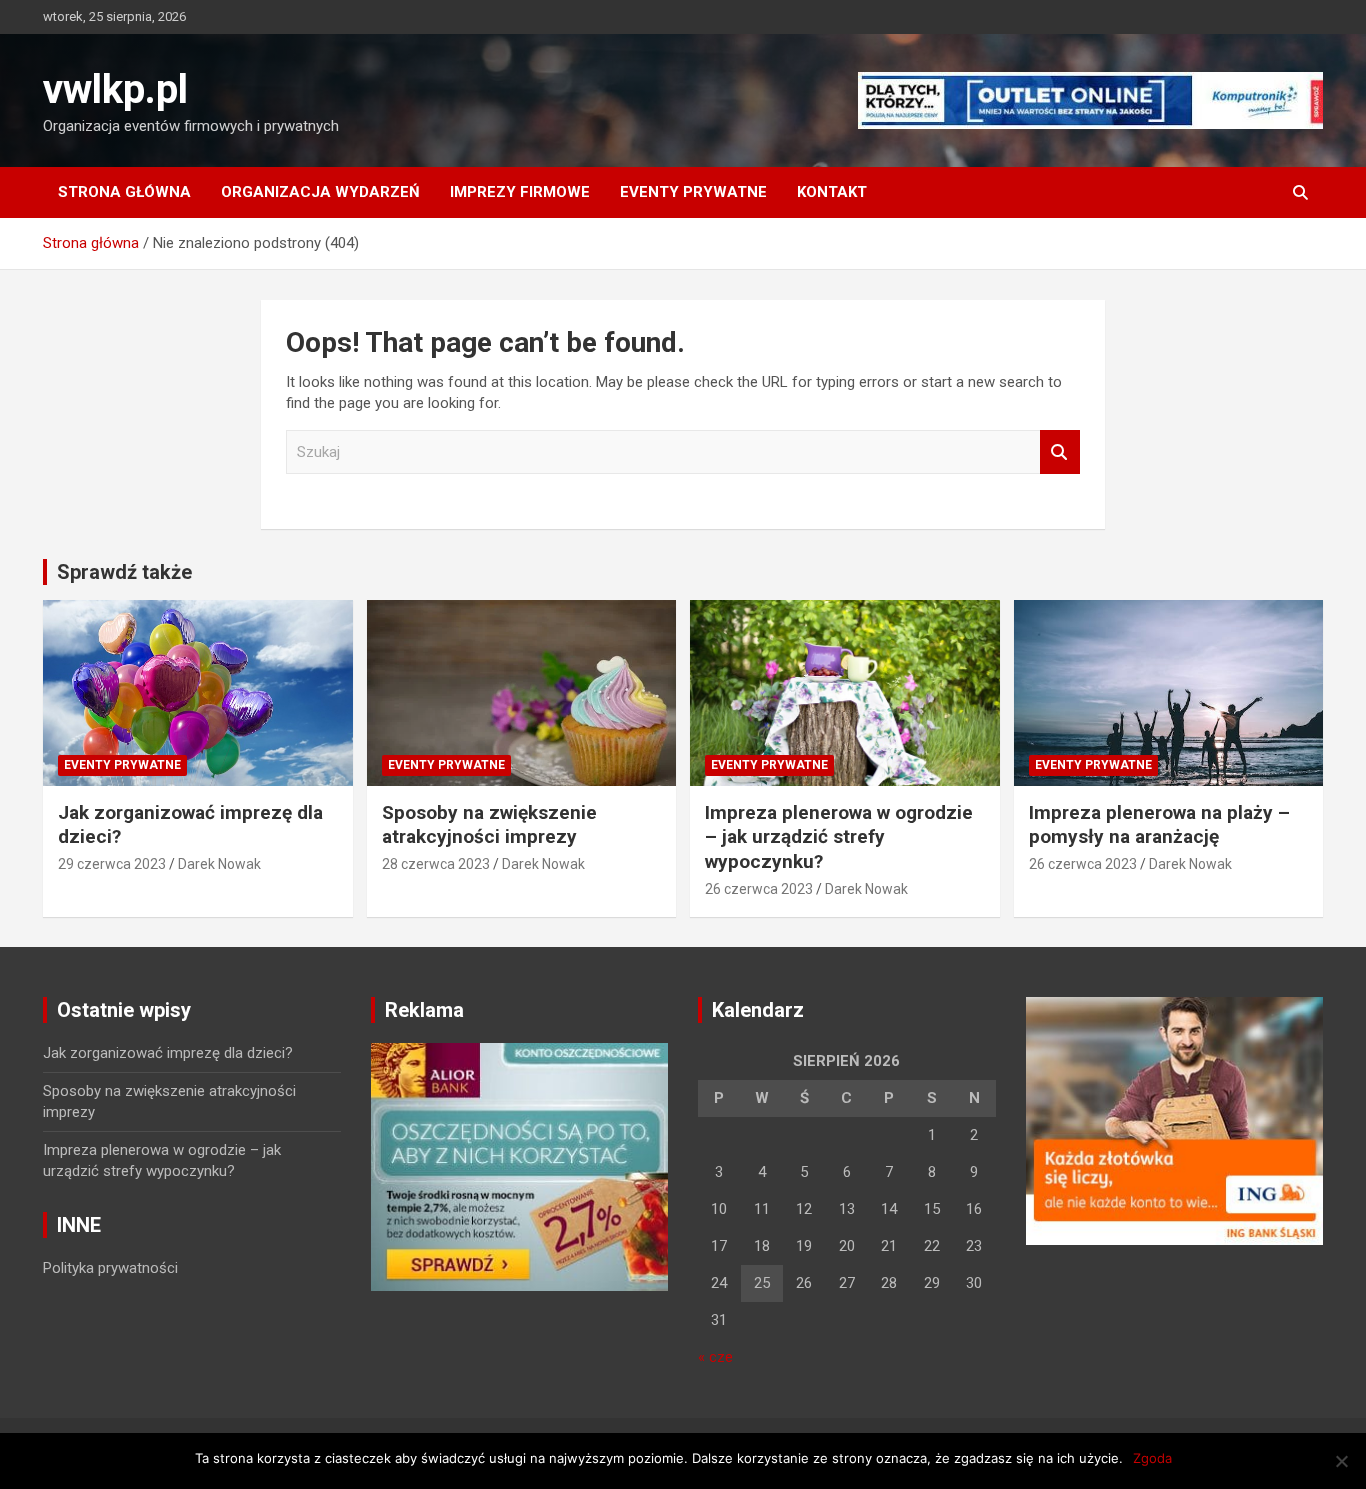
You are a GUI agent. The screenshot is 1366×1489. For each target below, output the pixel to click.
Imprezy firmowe (520, 192)
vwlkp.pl (115, 89)
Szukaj (1060, 452)
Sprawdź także (124, 572)
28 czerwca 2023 (436, 864)
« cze (715, 1357)
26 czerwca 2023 (759, 889)
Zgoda (1152, 1458)
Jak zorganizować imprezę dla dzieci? (168, 1053)
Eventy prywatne (693, 192)
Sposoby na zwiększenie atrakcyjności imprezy (489, 825)
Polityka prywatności (110, 1268)
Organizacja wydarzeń (320, 192)
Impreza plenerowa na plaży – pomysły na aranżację (1159, 825)
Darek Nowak (219, 864)
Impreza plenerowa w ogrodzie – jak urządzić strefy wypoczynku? (839, 837)
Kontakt (832, 192)
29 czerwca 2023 (112, 864)
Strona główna (124, 192)
